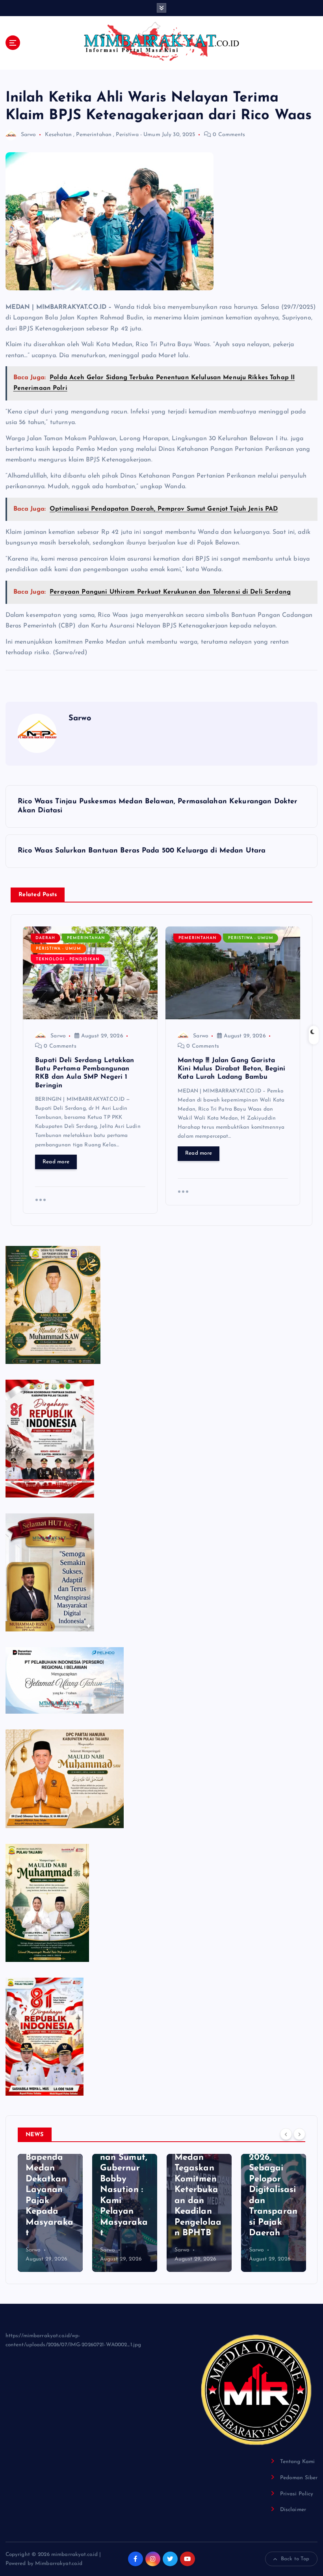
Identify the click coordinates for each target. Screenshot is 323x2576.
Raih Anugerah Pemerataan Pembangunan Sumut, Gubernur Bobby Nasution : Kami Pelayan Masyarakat (124, 2168)
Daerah (45, 938)
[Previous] (286, 2134)
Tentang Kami (298, 2462)
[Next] (299, 2134)
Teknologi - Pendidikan (68, 959)
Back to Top (295, 2559)
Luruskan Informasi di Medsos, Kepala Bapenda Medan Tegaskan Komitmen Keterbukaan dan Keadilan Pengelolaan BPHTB (198, 2168)
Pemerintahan (94, 135)
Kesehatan (58, 135)
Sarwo (29, 135)
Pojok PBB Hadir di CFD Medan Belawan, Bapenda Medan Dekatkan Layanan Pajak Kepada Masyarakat (49, 2168)
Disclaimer (293, 2510)
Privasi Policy (297, 2494)
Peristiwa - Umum (138, 135)
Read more (56, 1162)
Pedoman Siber (299, 2478)
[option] (50, 2213)
